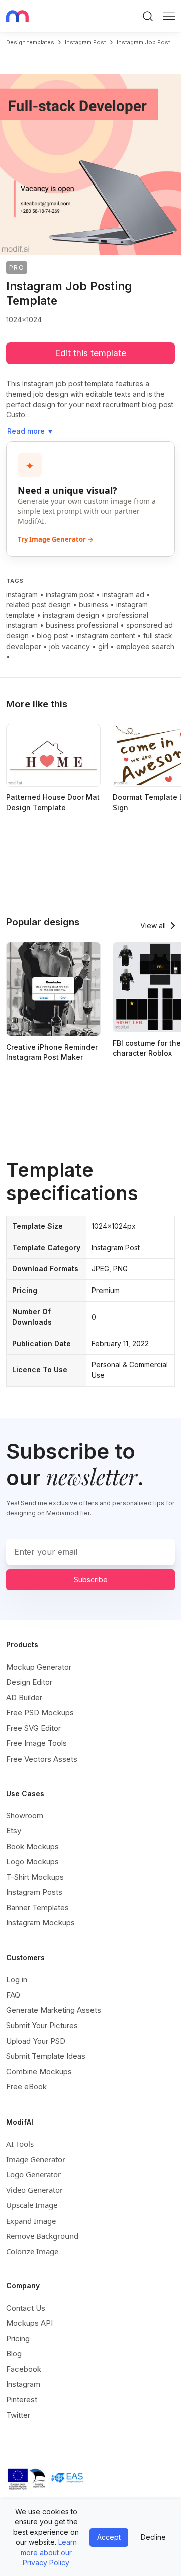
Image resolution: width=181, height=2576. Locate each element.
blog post (53, 636)
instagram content (106, 636)
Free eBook (26, 2087)
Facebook (24, 2369)
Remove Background (42, 2236)
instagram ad (123, 594)
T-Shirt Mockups (35, 1877)
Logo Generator (33, 2174)
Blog (14, 2354)
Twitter (18, 2415)
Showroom (25, 1816)
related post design (38, 605)
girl (103, 646)
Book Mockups (32, 1846)
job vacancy (70, 646)
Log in (17, 1980)
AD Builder (24, 1697)
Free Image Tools (36, 1743)
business (94, 605)
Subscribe (91, 1579)
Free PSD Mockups (40, 1713)
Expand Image (31, 2221)
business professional (82, 625)
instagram (22, 594)
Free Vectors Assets (42, 1759)
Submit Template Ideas (46, 2056)
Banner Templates (37, 1908)
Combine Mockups (39, 2072)
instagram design (71, 615)
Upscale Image (32, 2205)
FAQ (13, 1995)
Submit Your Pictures (42, 2025)
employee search (145, 646)
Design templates (30, 42)
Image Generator (36, 2159)
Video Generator (34, 2190)
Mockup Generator (39, 1667)
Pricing (18, 2338)
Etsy (14, 1831)
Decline (153, 2537)
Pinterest (22, 2399)
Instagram (23, 2384)
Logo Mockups (32, 1861)
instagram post (85, 42)
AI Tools (20, 2144)
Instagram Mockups (40, 1923)
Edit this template (90, 353)
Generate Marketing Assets (54, 2010)
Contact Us (26, 2308)
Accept (109, 2537)
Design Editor (29, 1682)
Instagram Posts (34, 1892)
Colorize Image (32, 2251)
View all (153, 925)
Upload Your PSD (36, 2041)
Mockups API (29, 2323)
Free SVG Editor (33, 1728)
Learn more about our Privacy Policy (49, 2552)
